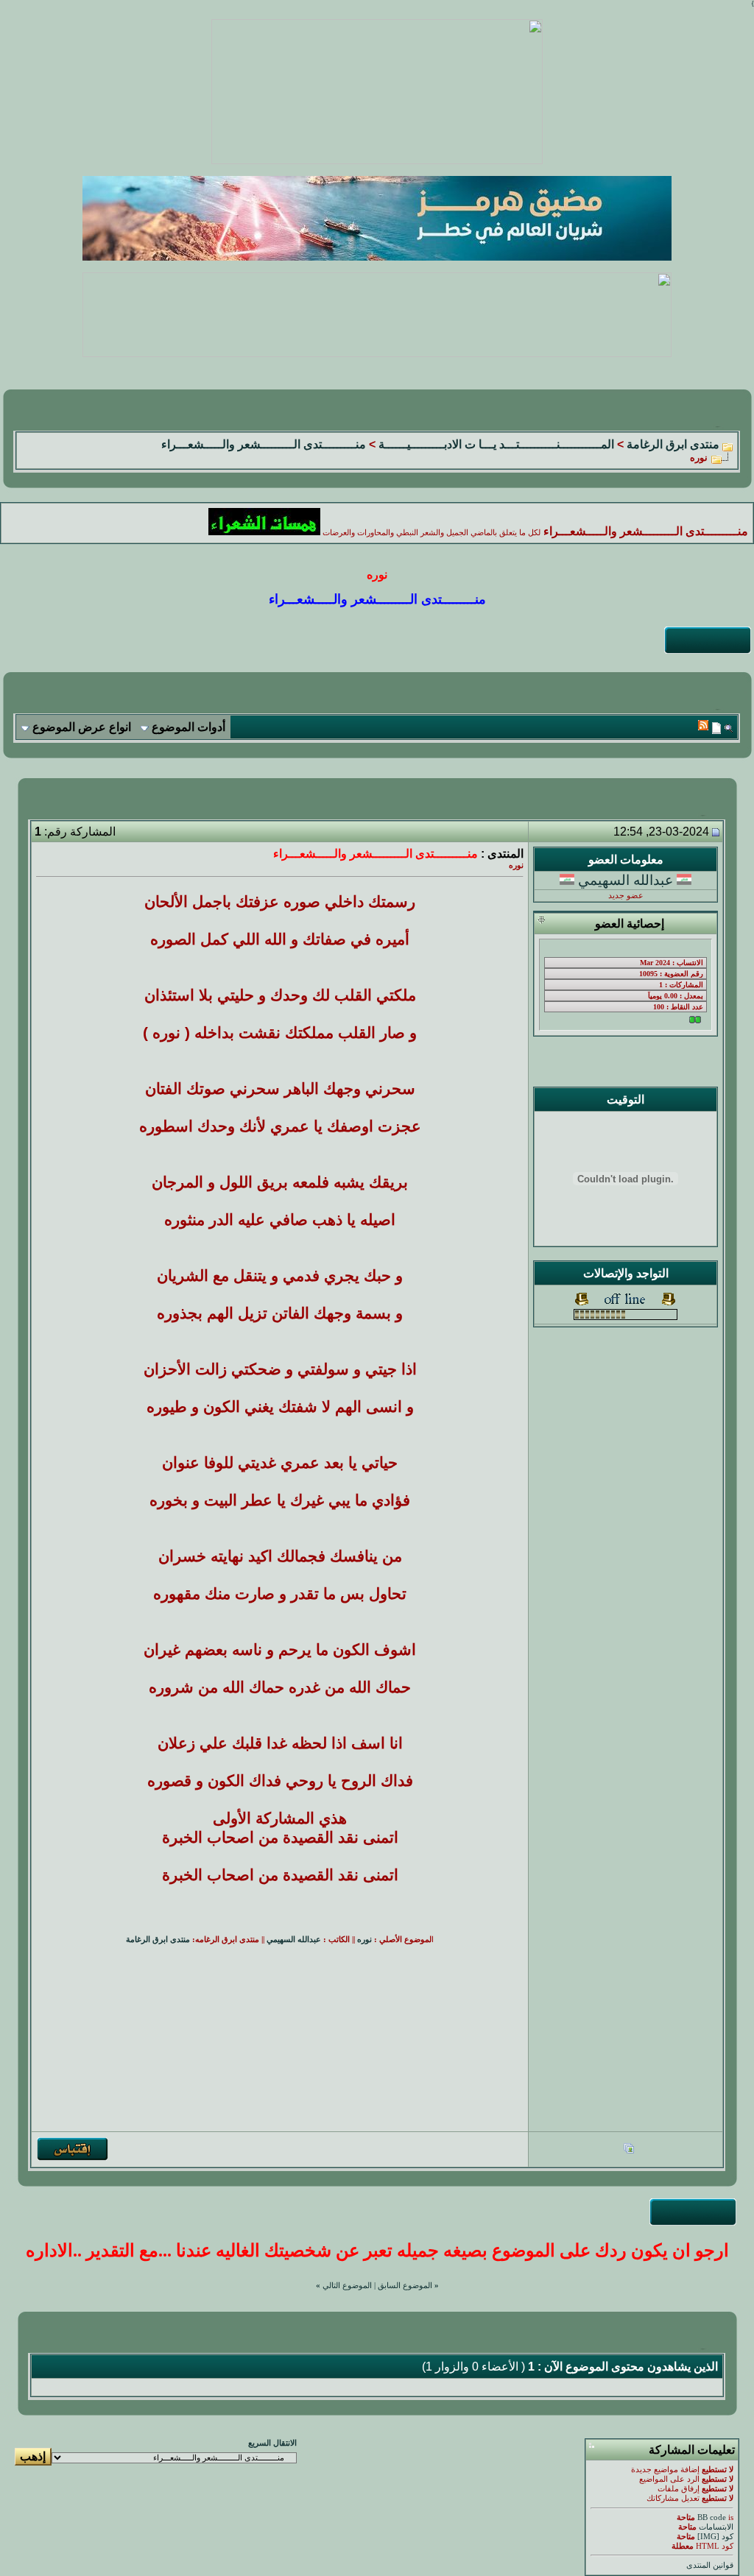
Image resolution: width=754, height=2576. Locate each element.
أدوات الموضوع (188, 727)
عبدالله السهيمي (626, 880)
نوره (364, 1940)
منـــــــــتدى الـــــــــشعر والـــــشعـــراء (264, 444)
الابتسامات (716, 2527)
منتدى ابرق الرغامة (673, 444)
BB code (712, 2517)
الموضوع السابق (405, 2286)
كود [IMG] (715, 2537)
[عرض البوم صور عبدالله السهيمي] (629, 2150)
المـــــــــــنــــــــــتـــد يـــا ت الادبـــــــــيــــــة (496, 444)
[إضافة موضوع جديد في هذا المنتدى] (716, 728)
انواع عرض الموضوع (82, 727)
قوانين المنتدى (710, 2565)
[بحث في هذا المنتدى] (729, 728)
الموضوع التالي (347, 2286)
